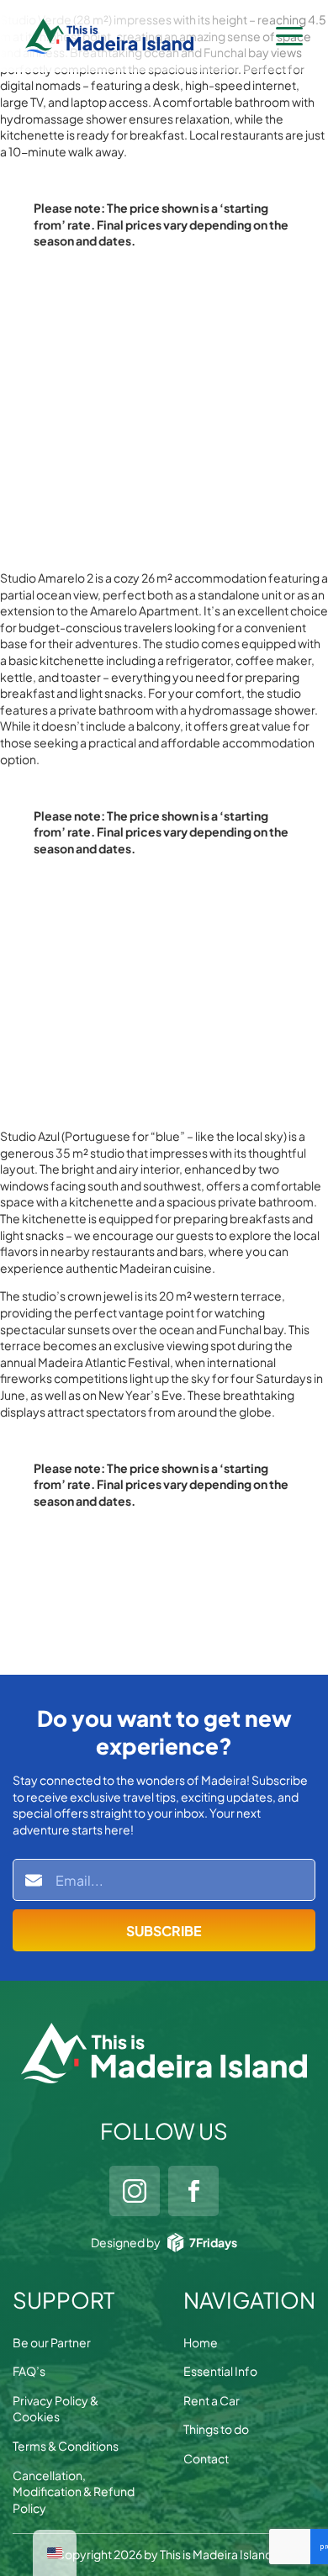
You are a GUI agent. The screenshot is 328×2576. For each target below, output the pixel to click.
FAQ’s (29, 2371)
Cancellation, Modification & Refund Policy (74, 2492)
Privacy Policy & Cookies (56, 2409)
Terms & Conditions (66, 2446)
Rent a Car (212, 2400)
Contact (206, 2458)
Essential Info (220, 2371)
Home (201, 2342)
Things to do (216, 2429)
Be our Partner (52, 2342)
